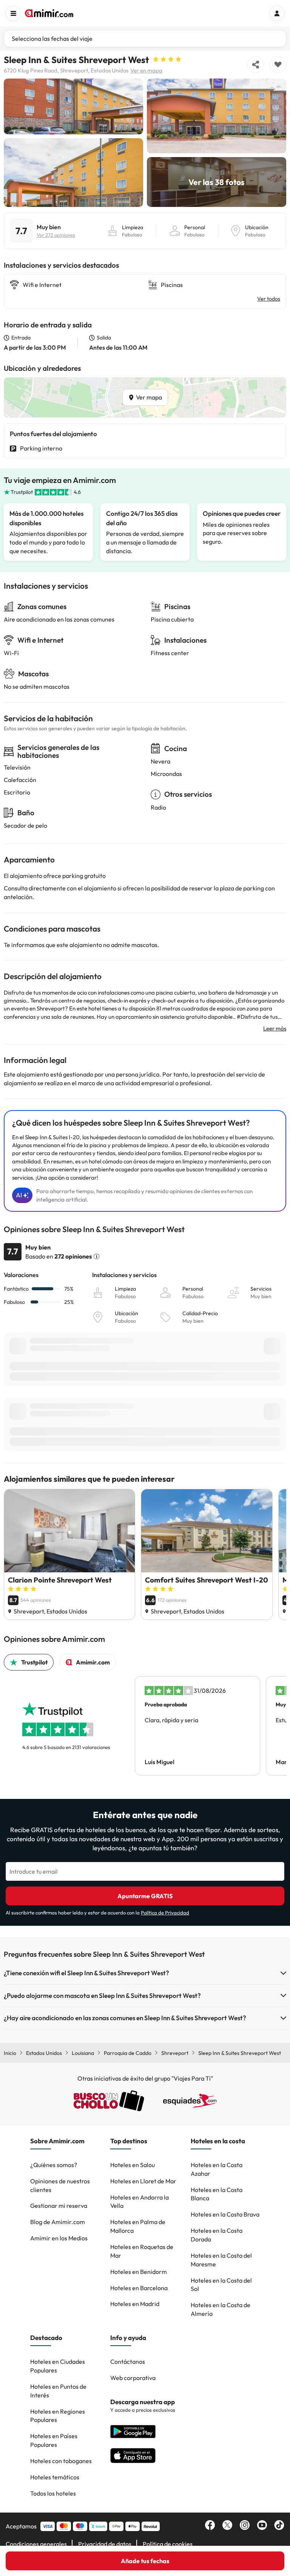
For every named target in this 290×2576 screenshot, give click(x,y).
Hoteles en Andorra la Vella (140, 2202)
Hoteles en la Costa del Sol (221, 2285)
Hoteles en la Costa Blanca (217, 2194)
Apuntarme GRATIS (145, 1896)
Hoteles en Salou (133, 2165)
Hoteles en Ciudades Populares (58, 2366)
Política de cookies (168, 2544)
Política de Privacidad (165, 1913)
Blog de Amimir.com (58, 2222)
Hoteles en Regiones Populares (58, 2416)
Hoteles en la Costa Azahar (217, 2169)
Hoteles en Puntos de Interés (58, 2391)
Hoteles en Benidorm (139, 2272)
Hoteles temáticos (55, 2477)
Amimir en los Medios (59, 2238)
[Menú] (13, 13)
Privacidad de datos (105, 2544)
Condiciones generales (36, 2544)
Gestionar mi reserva (59, 2206)
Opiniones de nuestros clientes (60, 2185)
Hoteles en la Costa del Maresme (221, 2260)
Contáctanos (128, 2362)
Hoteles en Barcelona (139, 2288)
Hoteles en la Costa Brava (225, 2214)
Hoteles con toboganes (61, 2461)
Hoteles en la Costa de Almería (221, 2309)
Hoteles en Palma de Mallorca (138, 2226)
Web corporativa (133, 2378)
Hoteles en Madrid (135, 2304)
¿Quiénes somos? (54, 2165)
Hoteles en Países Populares (54, 2440)
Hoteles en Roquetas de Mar (142, 2251)
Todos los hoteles (53, 2493)
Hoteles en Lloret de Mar (143, 2181)
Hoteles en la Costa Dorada (217, 2235)
